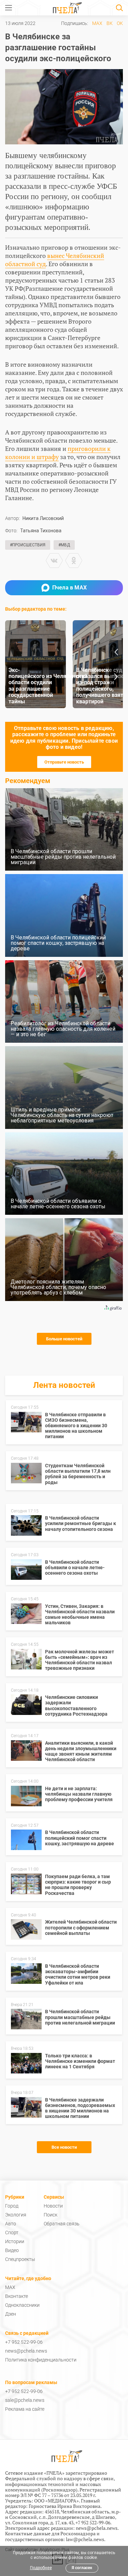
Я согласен (82, 2568)
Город (12, 2206)
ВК (110, 23)
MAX (97, 23)
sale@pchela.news (25, 2400)
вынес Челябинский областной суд (55, 260)
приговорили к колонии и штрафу (58, 453)
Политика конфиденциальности (41, 2360)
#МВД (64, 545)
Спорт (12, 2233)
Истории (15, 2241)
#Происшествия (28, 545)
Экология (16, 2215)
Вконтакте (17, 2296)
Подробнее (41, 2568)
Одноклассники (22, 2305)
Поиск (51, 2215)
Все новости (64, 2147)
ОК (120, 23)
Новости (53, 2206)
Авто (11, 2224)
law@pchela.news (85, 2539)
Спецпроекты (20, 2259)
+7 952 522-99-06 (24, 2342)
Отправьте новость (64, 762)
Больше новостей (64, 1339)
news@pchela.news (26, 2351)
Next (116, 677)
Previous (116, 652)
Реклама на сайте (25, 2409)
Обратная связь (62, 2224)
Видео (12, 2250)
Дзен (11, 2314)
